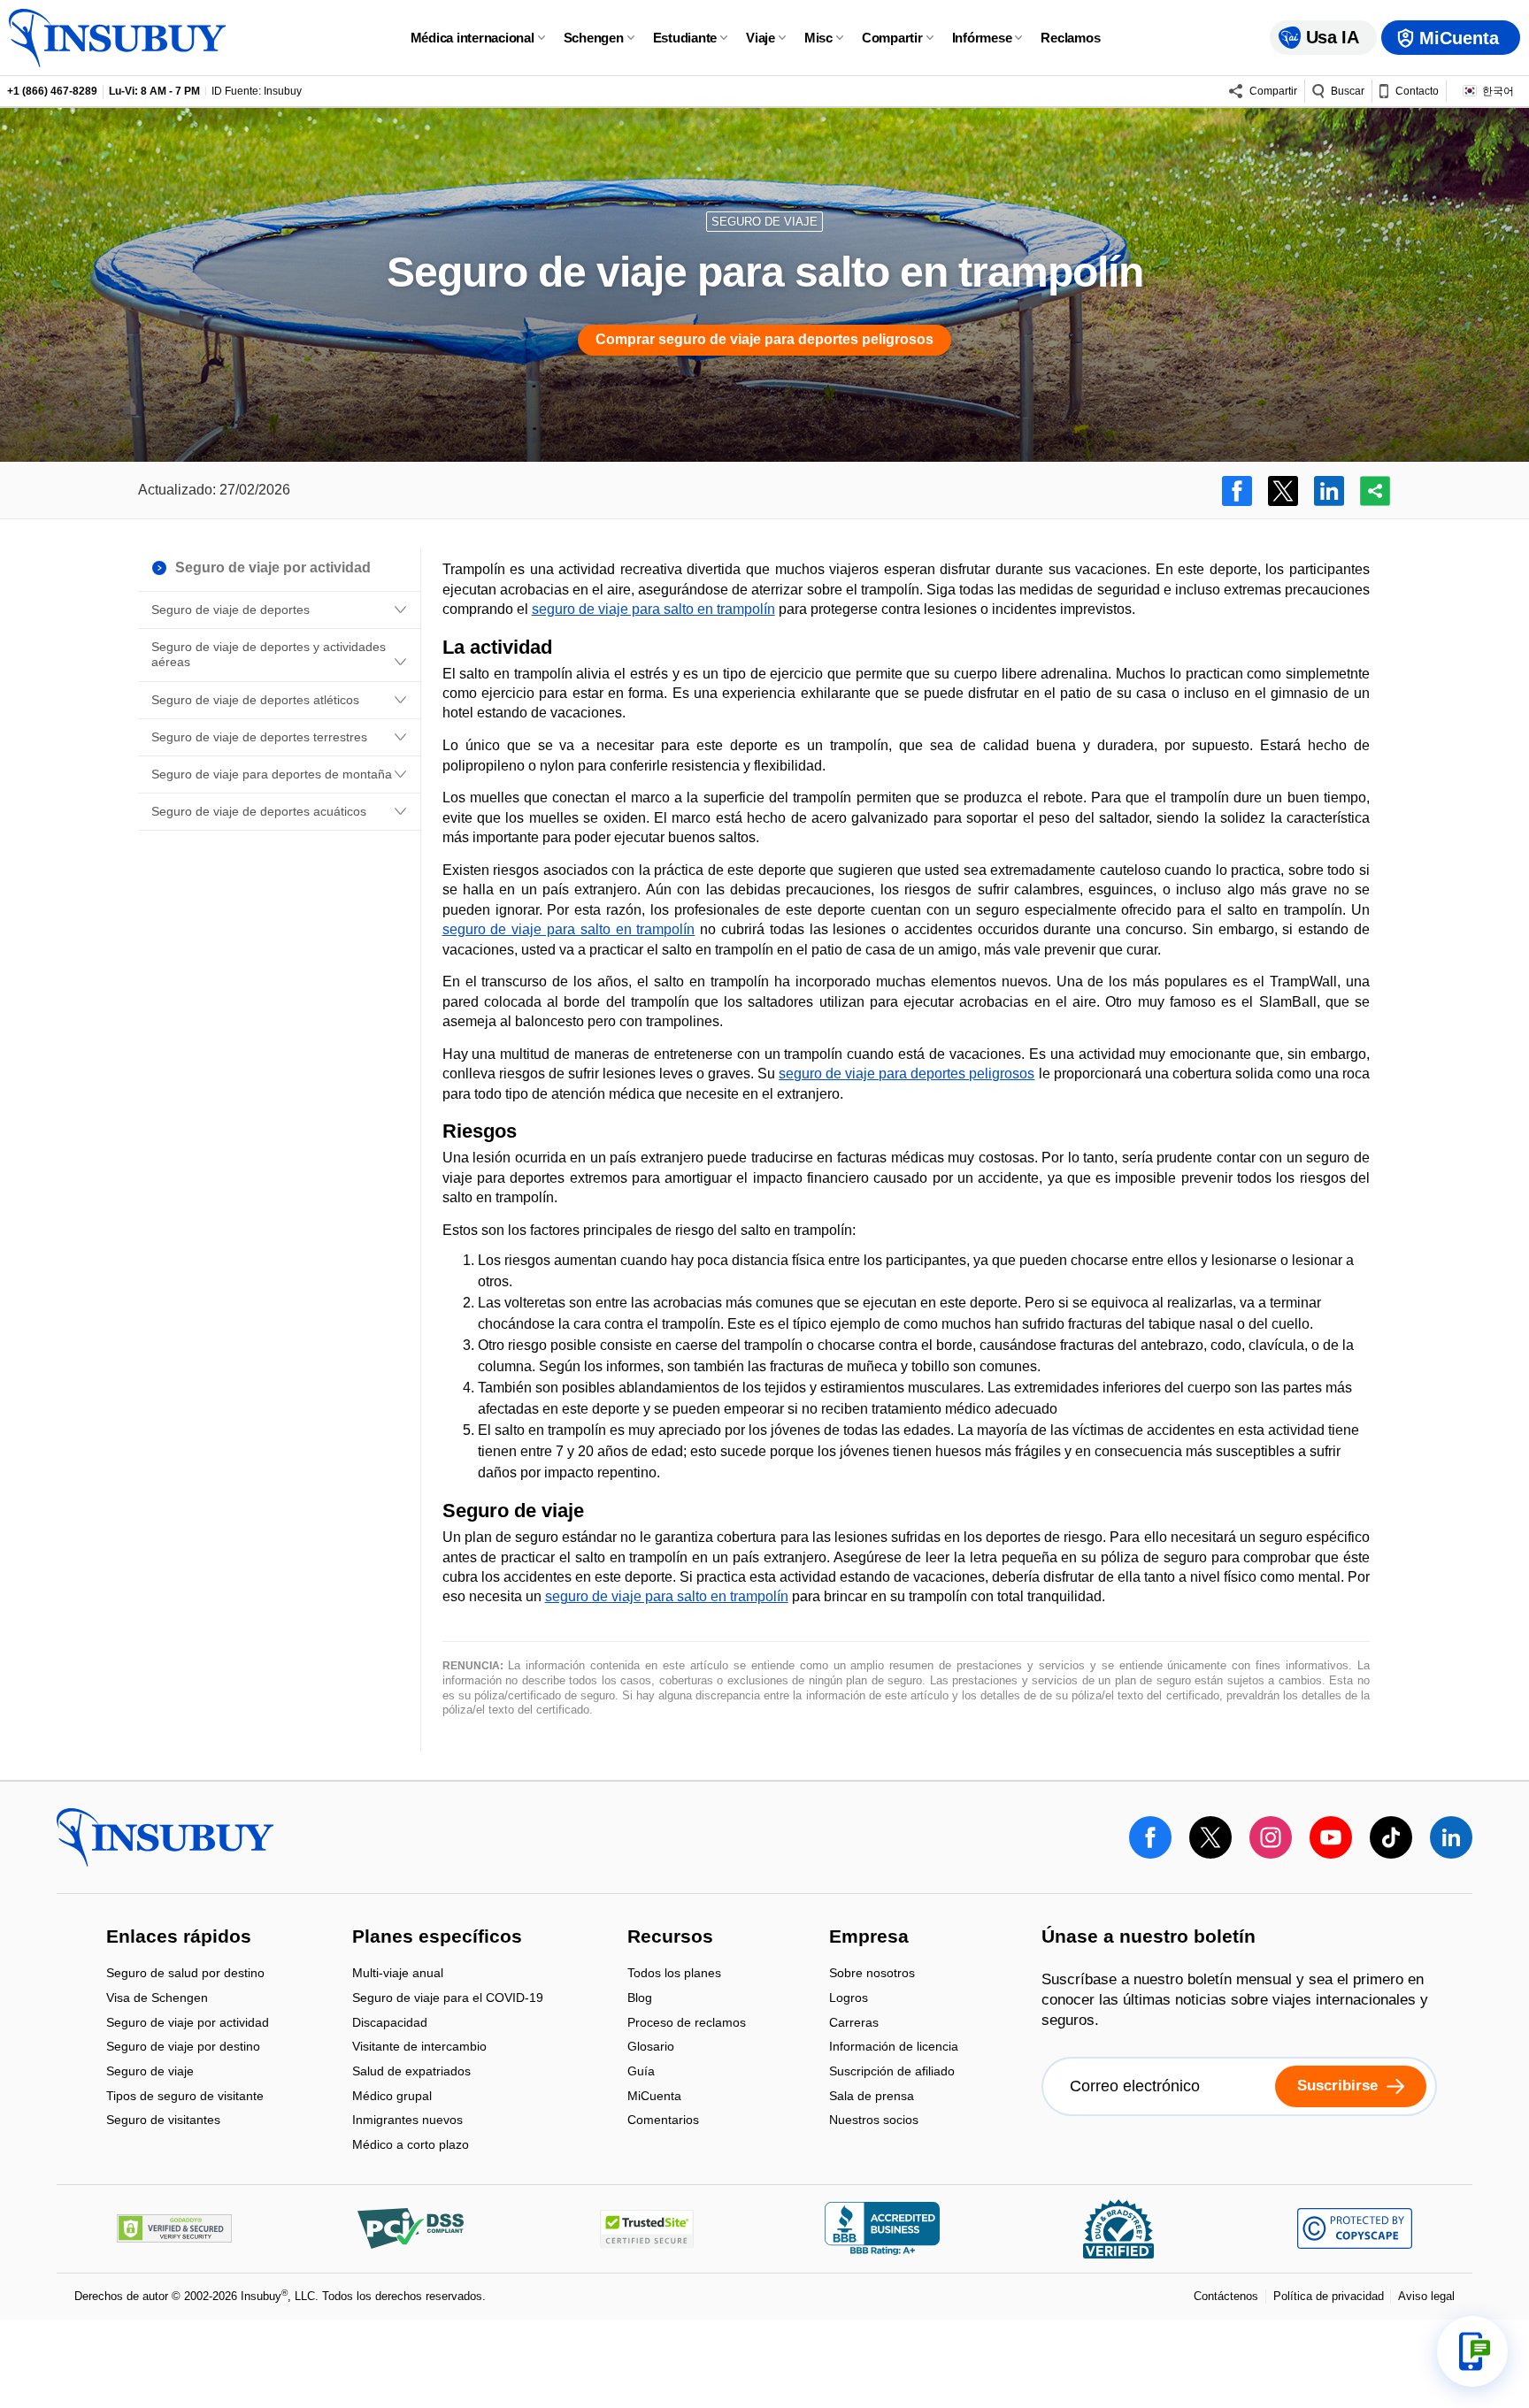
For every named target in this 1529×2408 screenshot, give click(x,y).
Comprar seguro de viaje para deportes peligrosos (764, 339)
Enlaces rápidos (179, 1937)
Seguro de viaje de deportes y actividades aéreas (269, 654)
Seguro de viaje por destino (183, 2048)
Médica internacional (473, 38)
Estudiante (685, 38)
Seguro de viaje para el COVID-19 (448, 1999)
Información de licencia (894, 2048)
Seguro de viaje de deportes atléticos (255, 700)
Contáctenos (1226, 2296)
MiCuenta (654, 2097)
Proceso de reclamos (687, 2024)
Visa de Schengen (157, 1999)
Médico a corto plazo (411, 2144)
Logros (849, 1999)
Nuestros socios (874, 2120)
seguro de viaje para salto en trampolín (653, 609)
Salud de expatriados (411, 2072)
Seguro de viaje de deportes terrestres (259, 737)
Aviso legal (1426, 2296)
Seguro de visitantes (163, 2120)
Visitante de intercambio (419, 2048)
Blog (640, 1999)
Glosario (651, 2048)
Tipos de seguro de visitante (185, 2097)
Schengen (594, 38)
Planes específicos (437, 1937)
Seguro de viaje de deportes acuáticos (259, 811)
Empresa (869, 1937)
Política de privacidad (1329, 2296)
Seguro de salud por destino (185, 1975)
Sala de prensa (872, 2097)
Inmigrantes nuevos (407, 2122)
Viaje (761, 38)
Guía (641, 2072)
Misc (818, 38)
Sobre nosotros (872, 1975)
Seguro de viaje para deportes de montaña (272, 774)
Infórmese (982, 38)
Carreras (854, 2024)
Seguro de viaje (150, 2072)
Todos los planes (674, 1975)
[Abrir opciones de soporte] (1472, 2351)
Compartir (892, 38)
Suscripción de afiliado (892, 2072)
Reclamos (1070, 38)
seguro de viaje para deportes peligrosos (907, 1074)
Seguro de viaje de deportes (231, 610)
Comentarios (663, 2120)
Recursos (670, 1937)
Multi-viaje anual (398, 1975)
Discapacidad (390, 2024)
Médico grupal (392, 2097)
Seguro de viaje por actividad (188, 2024)
